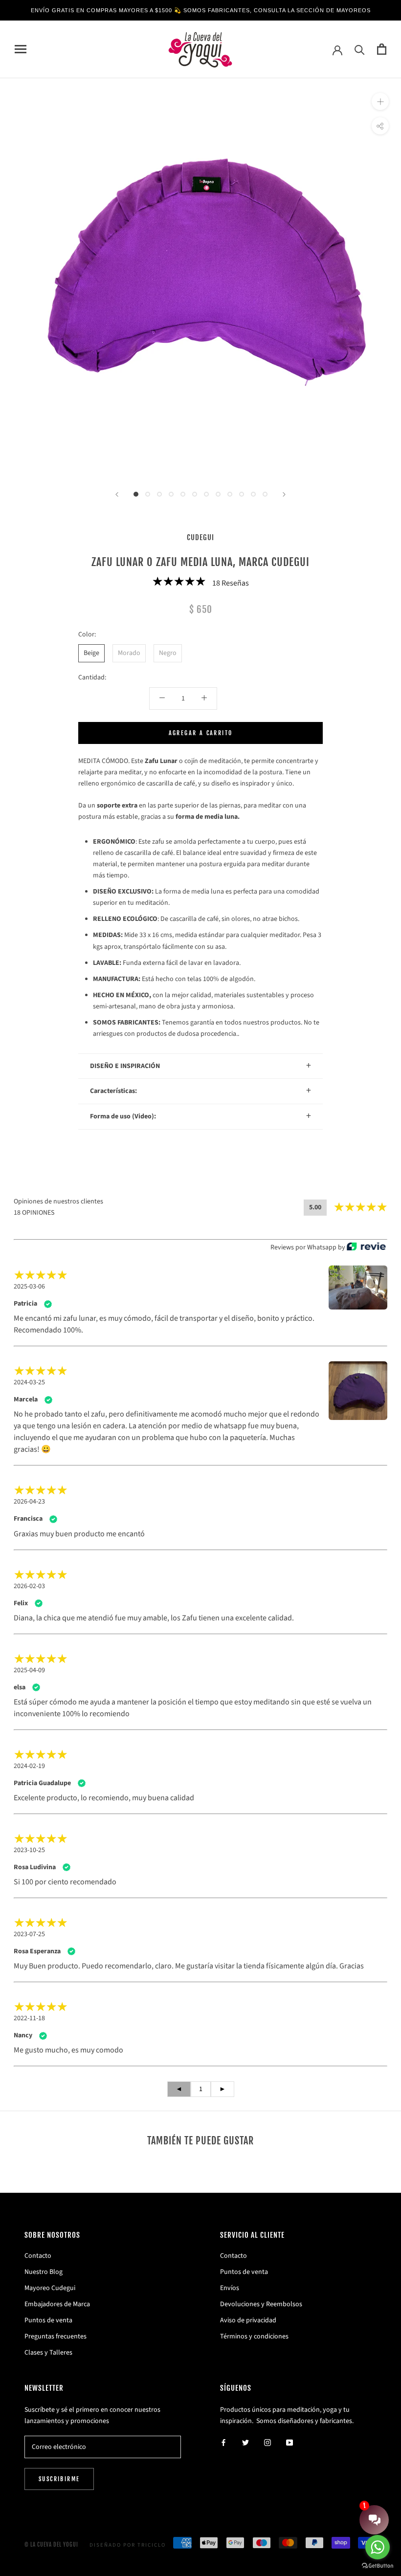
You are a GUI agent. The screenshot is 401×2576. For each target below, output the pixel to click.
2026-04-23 (29, 1502)
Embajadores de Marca (57, 2304)
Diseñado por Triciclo (128, 2545)
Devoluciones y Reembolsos (261, 2304)
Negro (168, 653)
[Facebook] (223, 2442)
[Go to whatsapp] (378, 2547)
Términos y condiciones (254, 2336)
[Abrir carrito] (382, 49)
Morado (129, 653)
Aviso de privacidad (248, 2320)
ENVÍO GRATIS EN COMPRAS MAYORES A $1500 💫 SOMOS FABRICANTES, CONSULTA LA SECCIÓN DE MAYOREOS (201, 10)
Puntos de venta (48, 2320)
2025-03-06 (29, 1287)
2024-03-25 (29, 1382)
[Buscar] (360, 49)
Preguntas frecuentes (56, 2336)
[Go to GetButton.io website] (378, 2566)
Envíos (230, 2288)
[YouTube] (290, 2442)
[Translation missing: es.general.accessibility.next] (284, 494)
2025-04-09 (29, 1670)
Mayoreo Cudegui (50, 2288)
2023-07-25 (29, 1934)
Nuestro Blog (44, 2272)
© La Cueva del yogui (51, 2545)
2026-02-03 (29, 1586)
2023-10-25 (29, 1850)
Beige (91, 653)
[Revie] (366, 1247)
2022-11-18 (29, 2018)
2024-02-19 (29, 1766)
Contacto (38, 2256)
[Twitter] (245, 2442)
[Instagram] (267, 2442)
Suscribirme (59, 2479)
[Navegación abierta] (21, 49)
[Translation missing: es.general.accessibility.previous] (117, 494)
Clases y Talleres (48, 2353)
